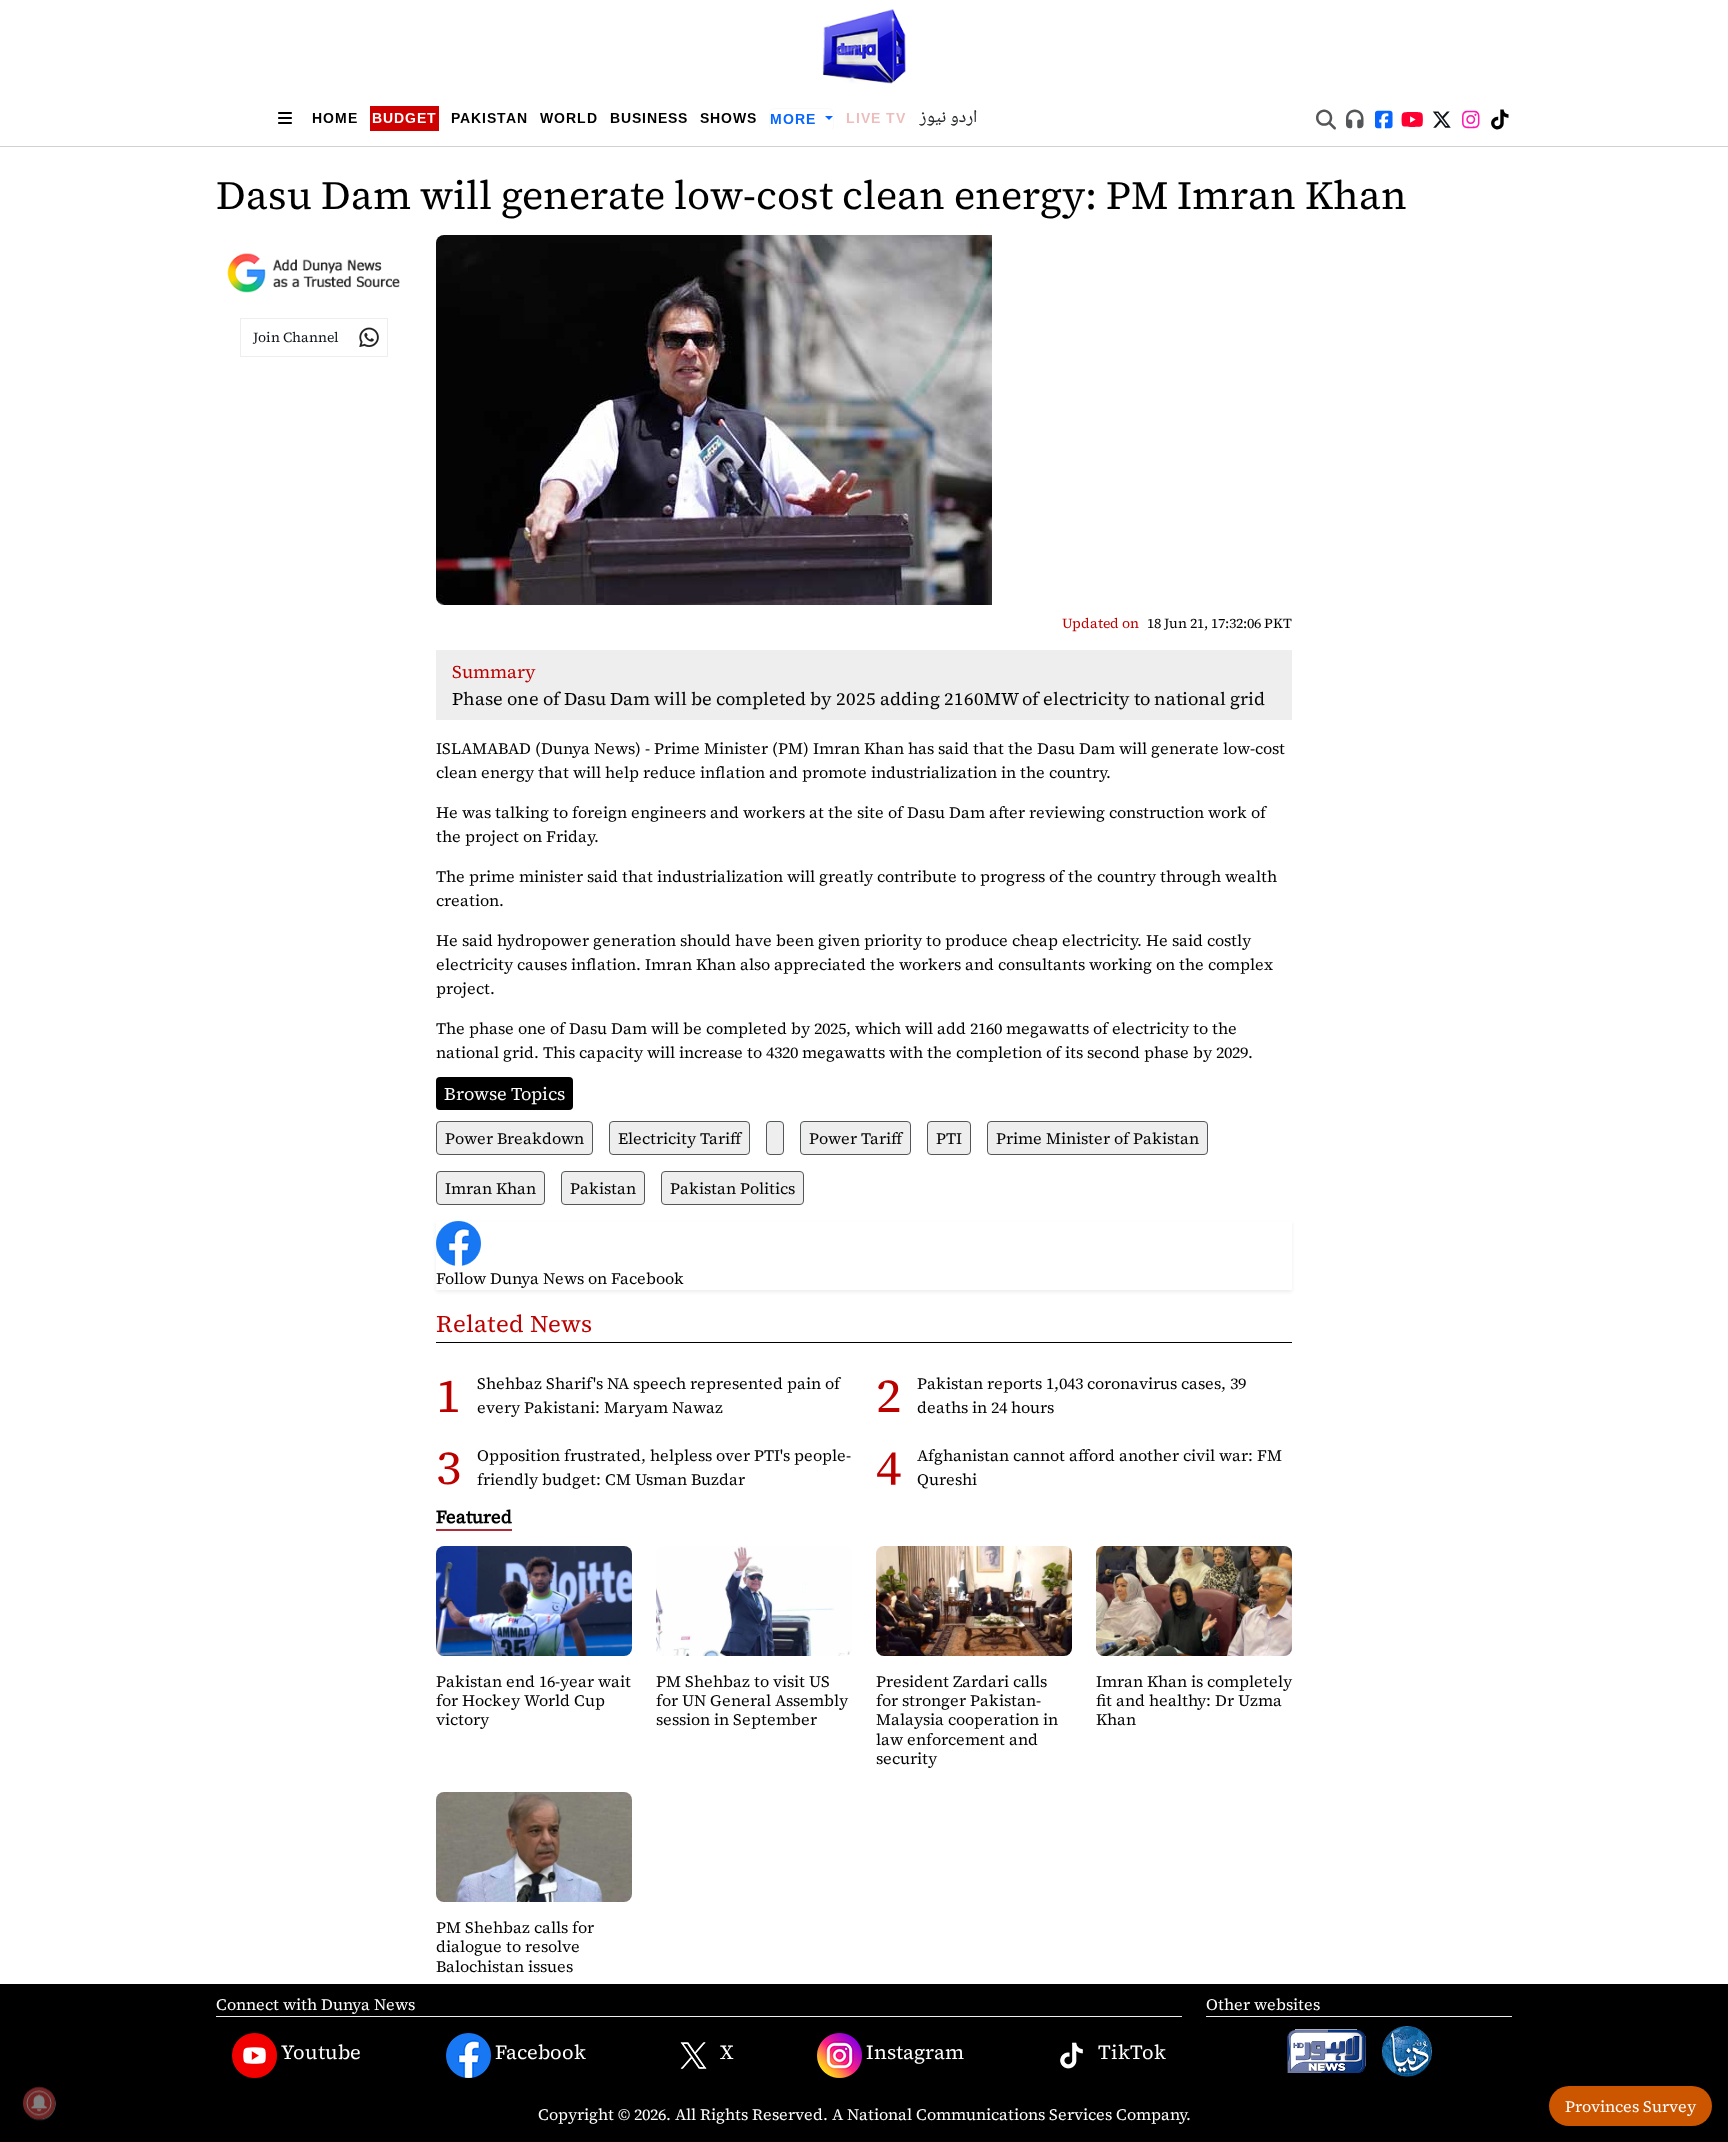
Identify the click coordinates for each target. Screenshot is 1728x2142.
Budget (404, 118)
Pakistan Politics (732, 1188)
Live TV (876, 118)
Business (649, 118)
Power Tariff (855, 1138)
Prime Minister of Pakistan (1097, 1138)
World (569, 118)
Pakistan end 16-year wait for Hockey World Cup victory (533, 1700)
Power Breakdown (514, 1138)
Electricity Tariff (679, 1138)
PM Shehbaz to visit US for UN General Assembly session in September (752, 1700)
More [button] (795, 119)
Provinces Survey (1630, 2106)
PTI (949, 1138)
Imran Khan (490, 1188)
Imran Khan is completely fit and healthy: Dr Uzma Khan (1194, 1700)
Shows (728, 118)
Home (335, 118)
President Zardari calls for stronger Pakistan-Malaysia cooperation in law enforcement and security (967, 1719)
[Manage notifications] (39, 2103)
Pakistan (489, 118)
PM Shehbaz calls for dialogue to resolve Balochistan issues (515, 1946)
